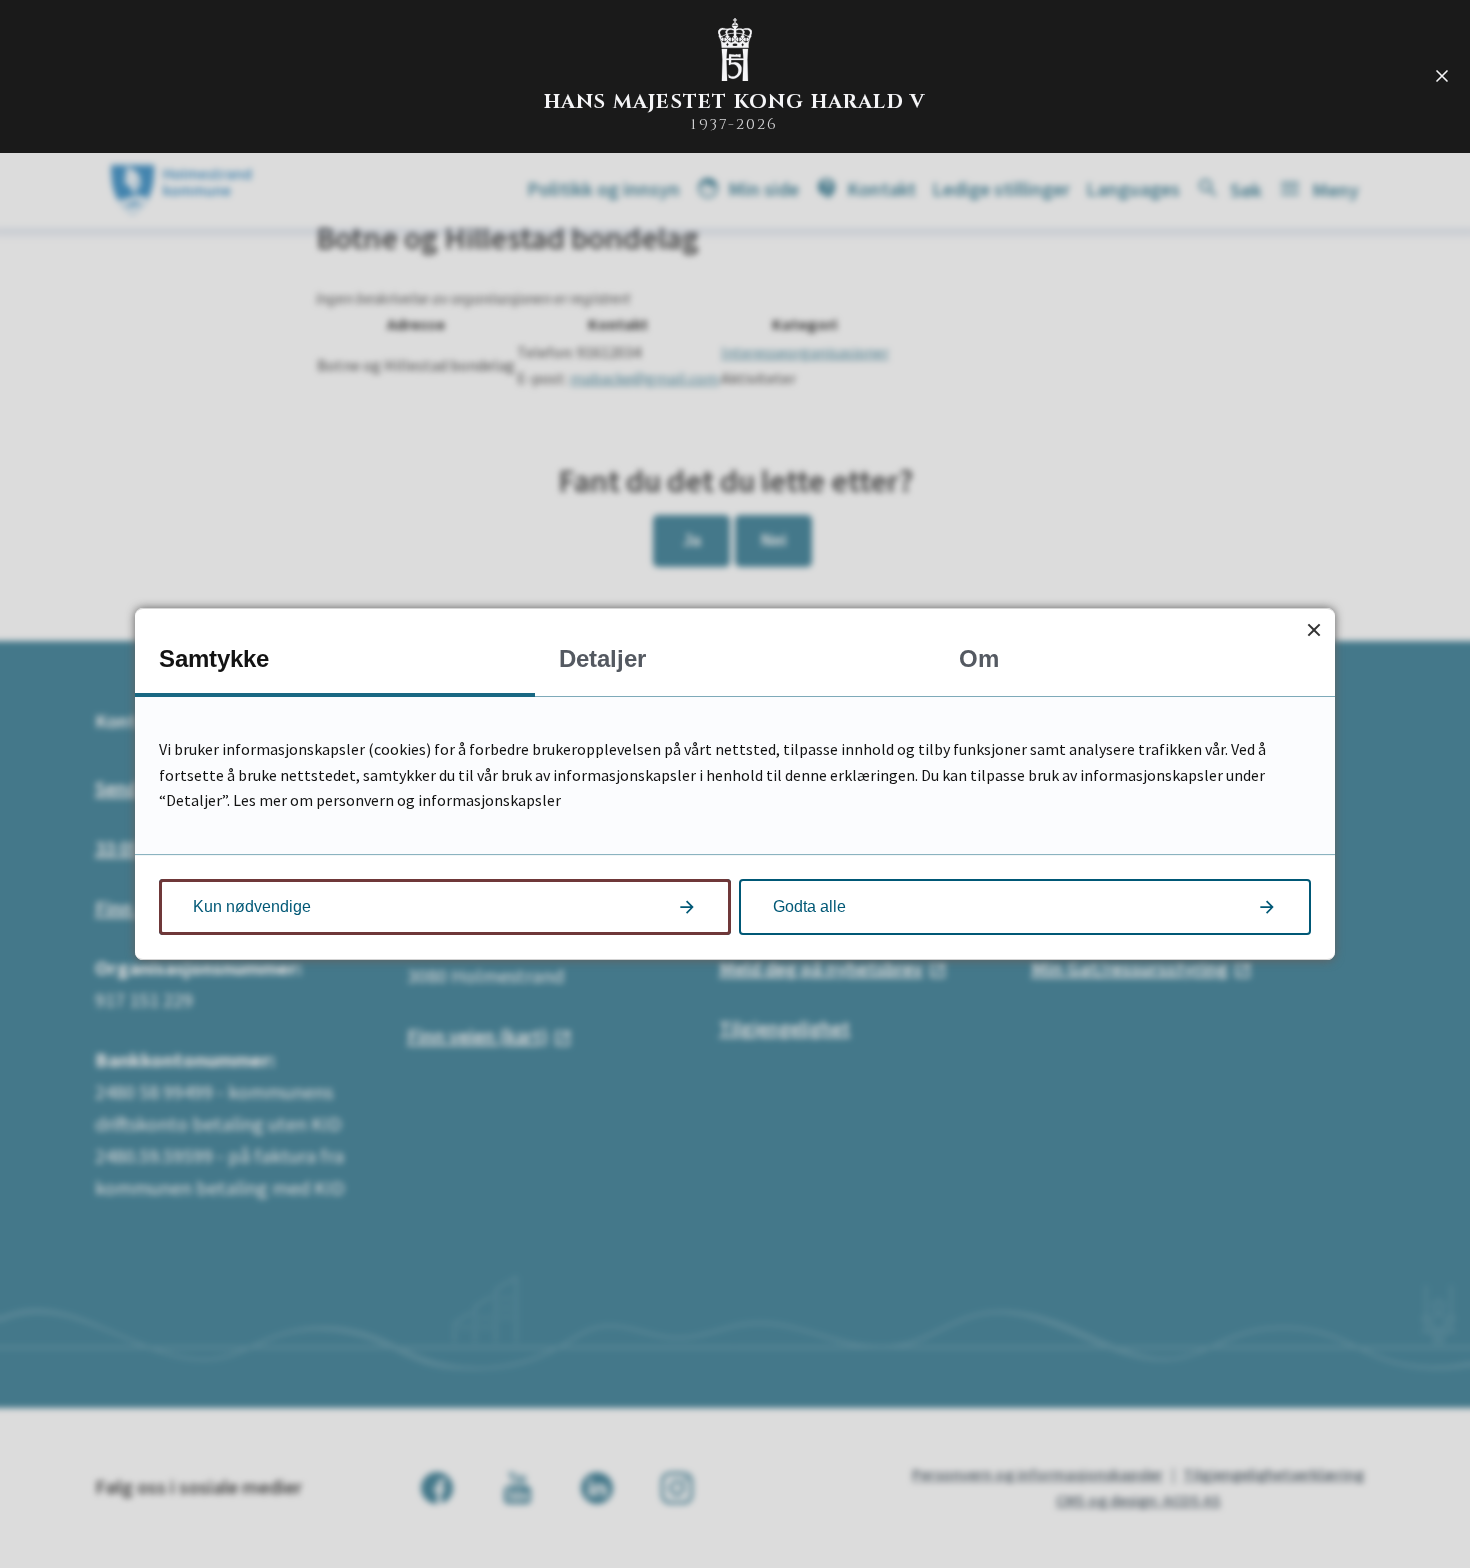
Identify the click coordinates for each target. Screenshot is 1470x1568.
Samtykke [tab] (214, 658)
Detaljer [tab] (602, 658)
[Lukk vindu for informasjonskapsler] (1313, 629)
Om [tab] (979, 658)
